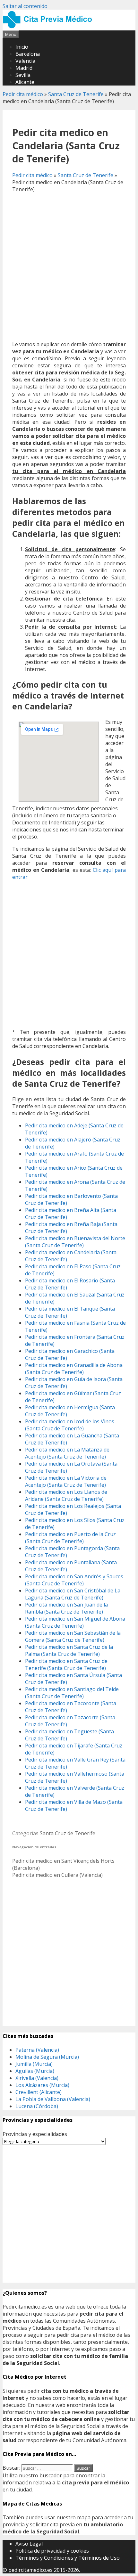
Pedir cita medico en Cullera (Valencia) (57, 1875)
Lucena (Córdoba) (37, 2106)
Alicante (25, 82)
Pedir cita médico (23, 94)
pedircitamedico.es (30, 2570)
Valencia (25, 61)
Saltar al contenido (25, 6)
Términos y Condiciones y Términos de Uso (68, 2558)
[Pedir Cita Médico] (50, 27)
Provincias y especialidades (35, 2134)
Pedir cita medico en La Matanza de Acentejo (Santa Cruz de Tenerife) (67, 1453)
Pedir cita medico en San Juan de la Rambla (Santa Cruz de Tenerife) (66, 1608)
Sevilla (23, 75)
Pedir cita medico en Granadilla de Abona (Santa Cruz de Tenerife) (74, 1369)
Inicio (22, 47)
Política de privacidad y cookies (52, 2551)
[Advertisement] (69, 267)
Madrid (24, 68)
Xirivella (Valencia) (37, 2078)
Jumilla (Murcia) (34, 2064)
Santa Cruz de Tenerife (76, 94)
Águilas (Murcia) (35, 2071)
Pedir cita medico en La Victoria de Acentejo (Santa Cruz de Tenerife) (66, 1481)
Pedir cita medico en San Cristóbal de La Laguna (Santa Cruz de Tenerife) (73, 1594)
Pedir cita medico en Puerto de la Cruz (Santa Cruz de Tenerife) (70, 1538)
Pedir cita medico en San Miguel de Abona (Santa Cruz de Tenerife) (75, 1622)
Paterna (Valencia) (37, 2050)
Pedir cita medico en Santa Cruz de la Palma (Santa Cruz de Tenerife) (69, 1650)
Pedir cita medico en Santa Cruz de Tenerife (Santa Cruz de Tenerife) (66, 1664)
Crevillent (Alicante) (39, 2092)
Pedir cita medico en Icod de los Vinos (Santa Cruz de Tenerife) (70, 1425)
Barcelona (28, 54)
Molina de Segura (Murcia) (47, 2057)
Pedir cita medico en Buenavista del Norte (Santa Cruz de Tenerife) (75, 1242)
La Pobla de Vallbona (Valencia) (53, 2099)
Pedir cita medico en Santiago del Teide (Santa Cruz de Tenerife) (72, 1693)
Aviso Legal (29, 2544)
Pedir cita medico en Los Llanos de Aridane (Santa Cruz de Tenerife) (66, 1495)
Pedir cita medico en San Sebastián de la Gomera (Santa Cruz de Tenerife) (73, 1636)
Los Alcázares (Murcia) (42, 2085)
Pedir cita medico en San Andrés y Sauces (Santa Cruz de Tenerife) (74, 1580)
